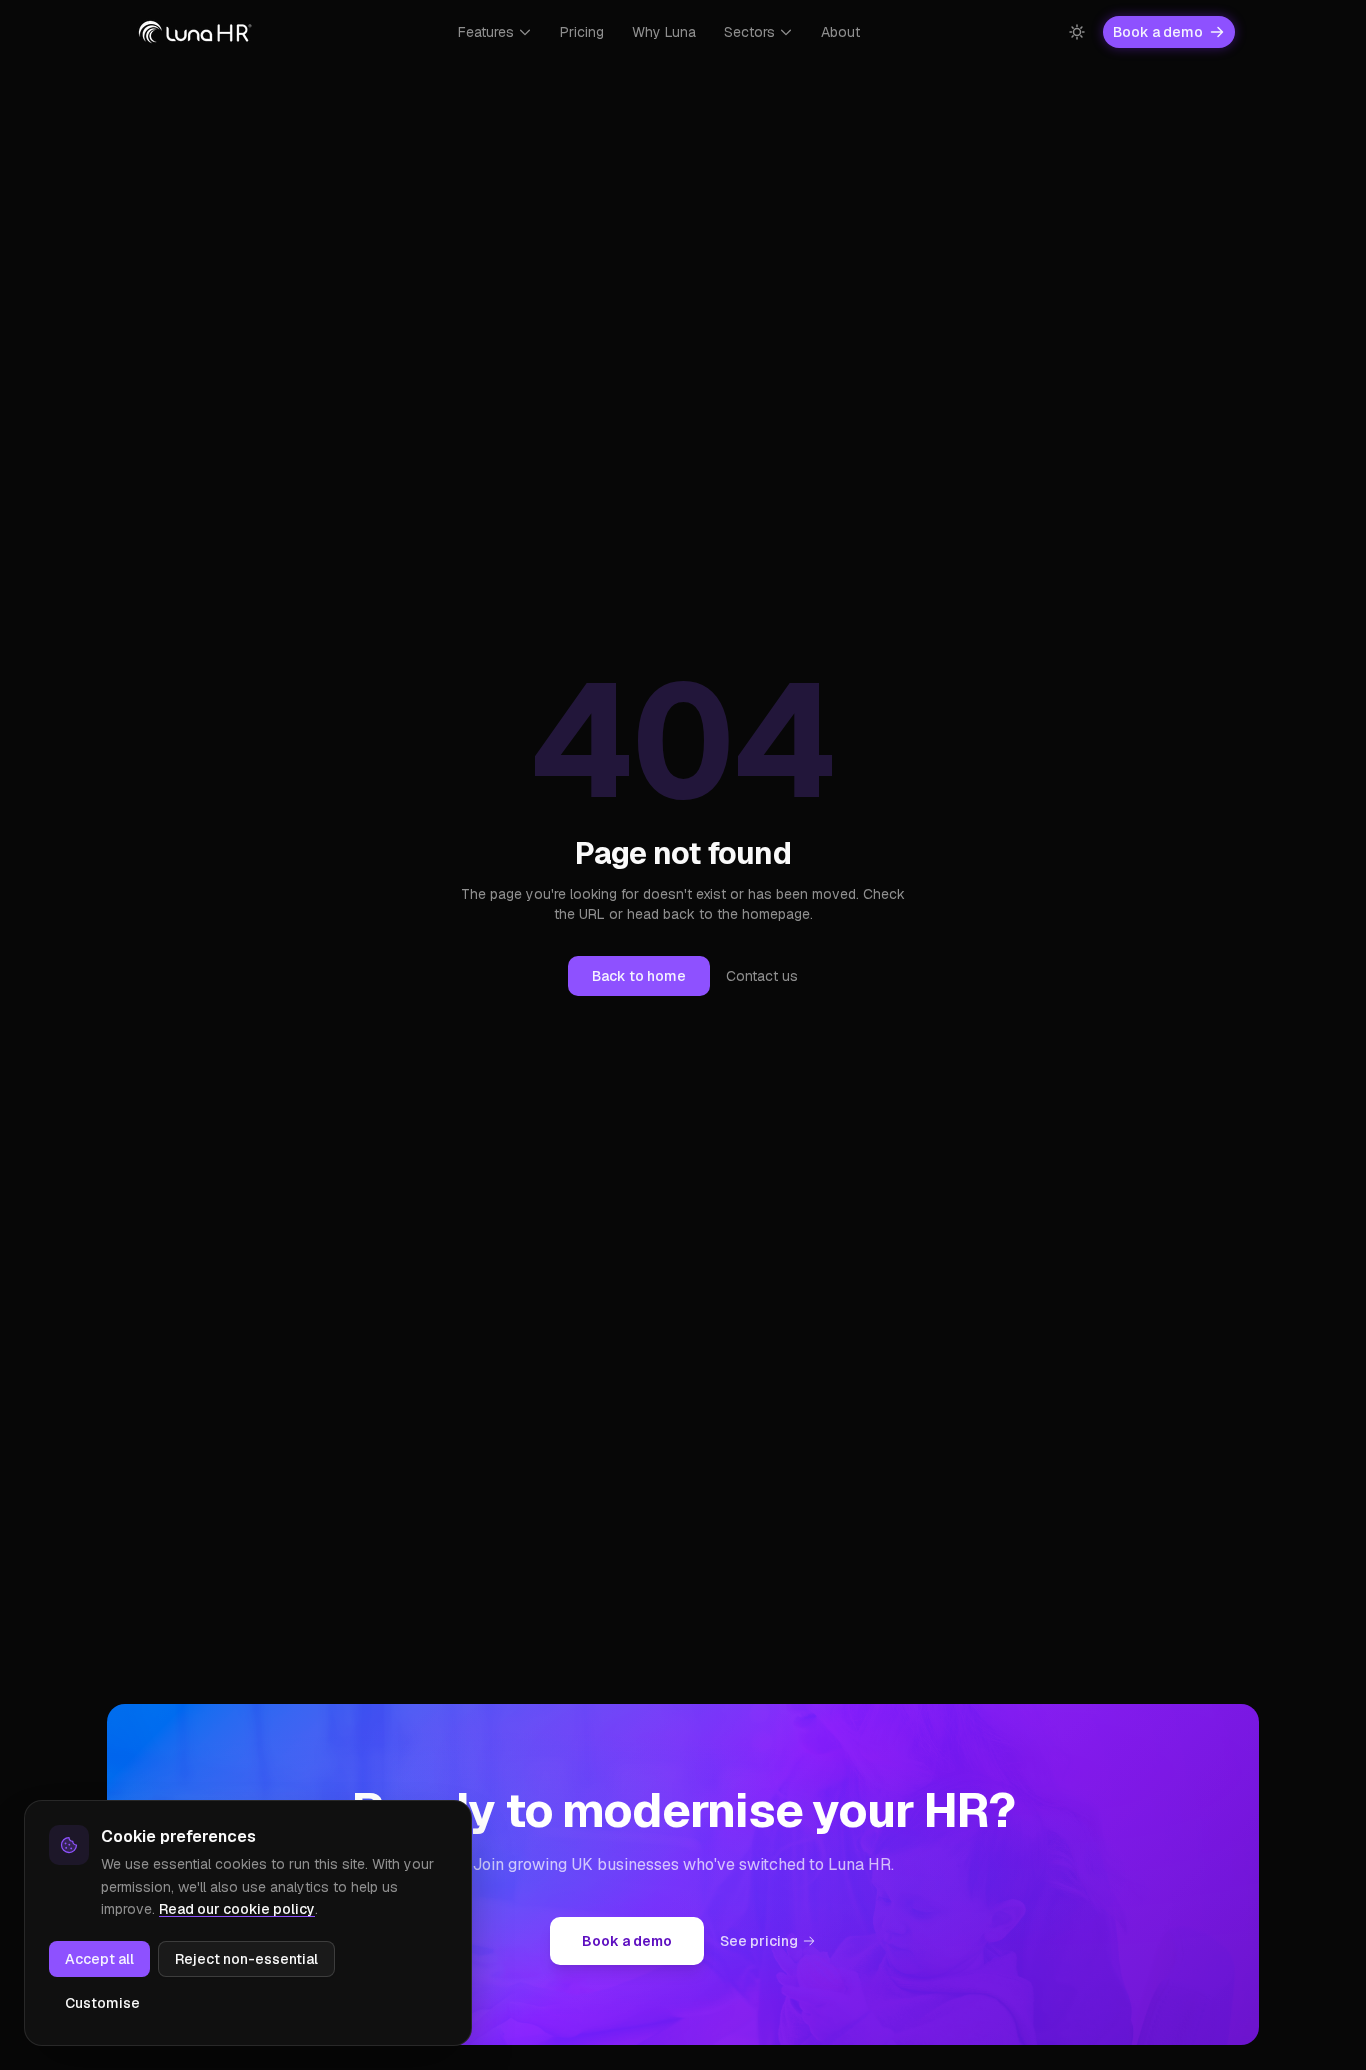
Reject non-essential (246, 1959)
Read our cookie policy (237, 1909)
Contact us (762, 976)
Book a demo (1158, 32)
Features (486, 32)
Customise (102, 2003)
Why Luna (664, 32)
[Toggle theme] (1077, 32)
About (840, 32)
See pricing (759, 1941)
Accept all (99, 1959)
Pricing (582, 32)
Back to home (639, 976)
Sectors (749, 32)
